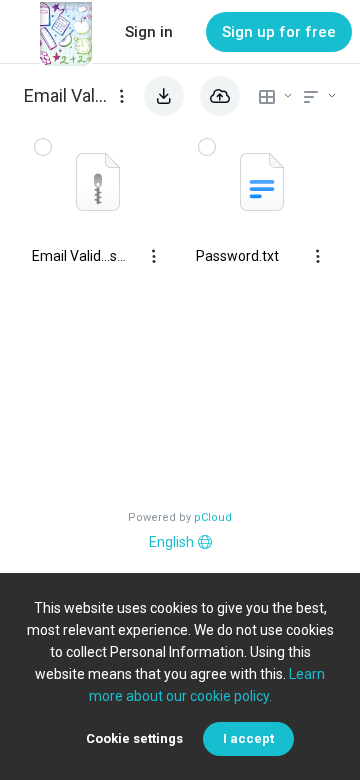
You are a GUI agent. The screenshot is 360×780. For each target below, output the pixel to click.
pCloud (213, 517)
